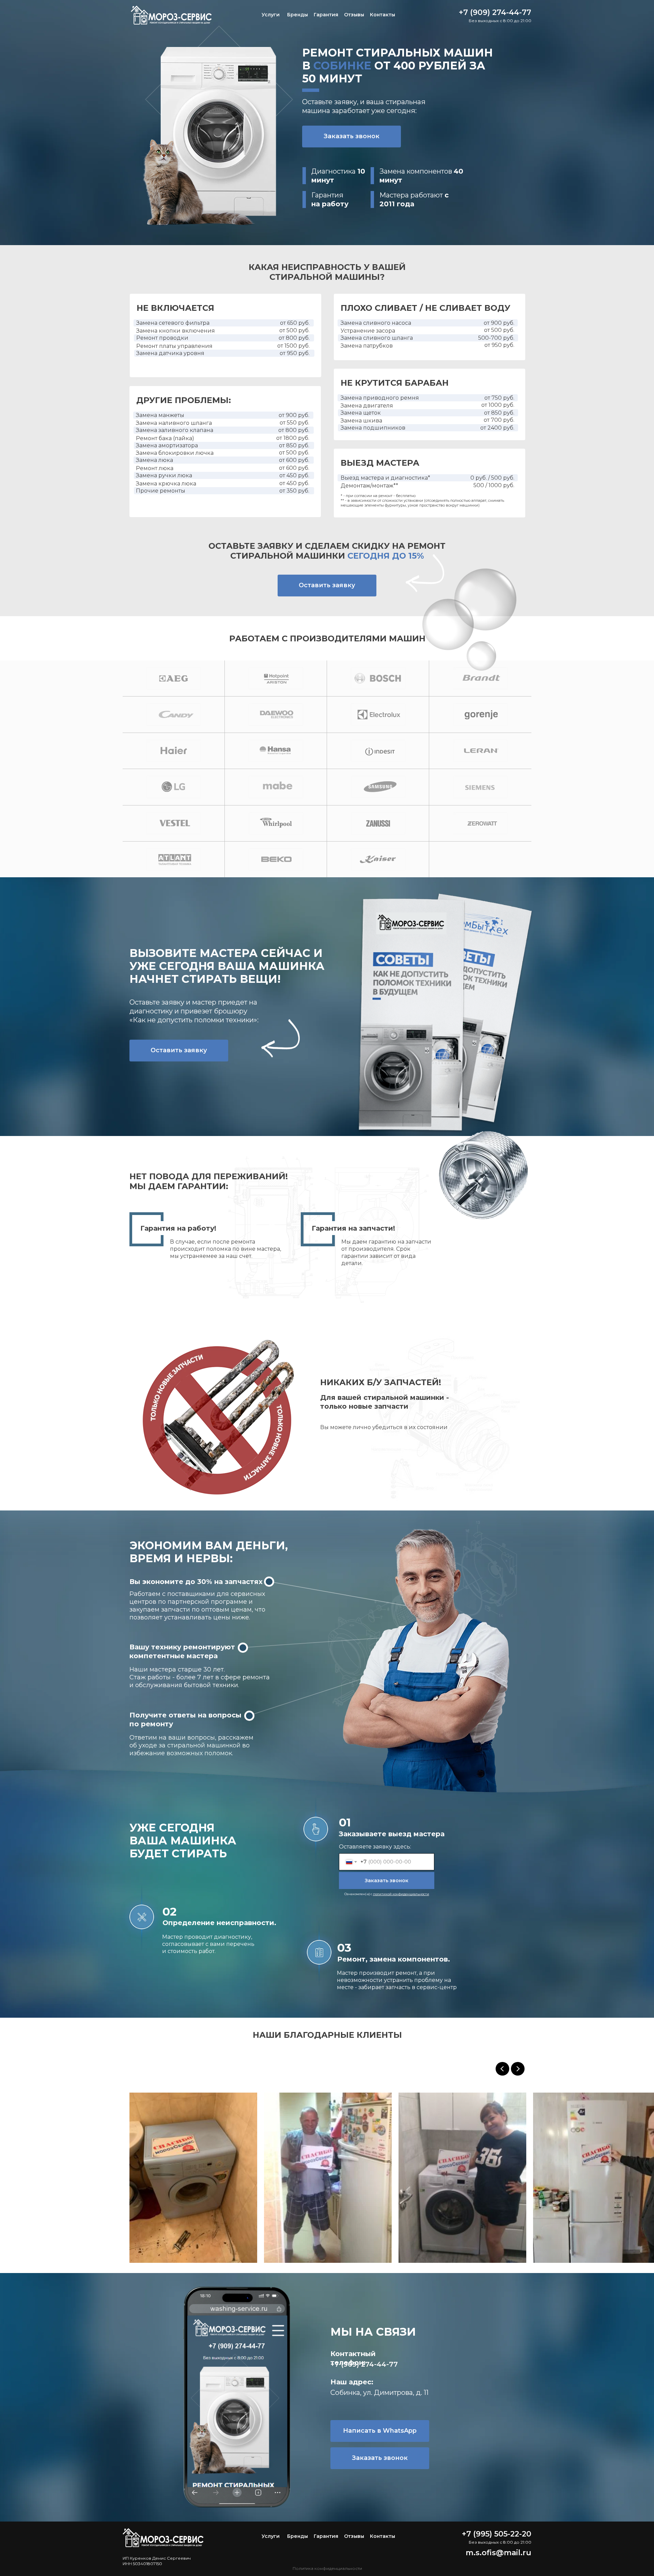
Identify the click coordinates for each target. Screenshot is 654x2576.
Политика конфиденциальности (327, 2568)
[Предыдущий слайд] (502, 2069)
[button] (352, 137)
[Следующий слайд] (518, 2069)
